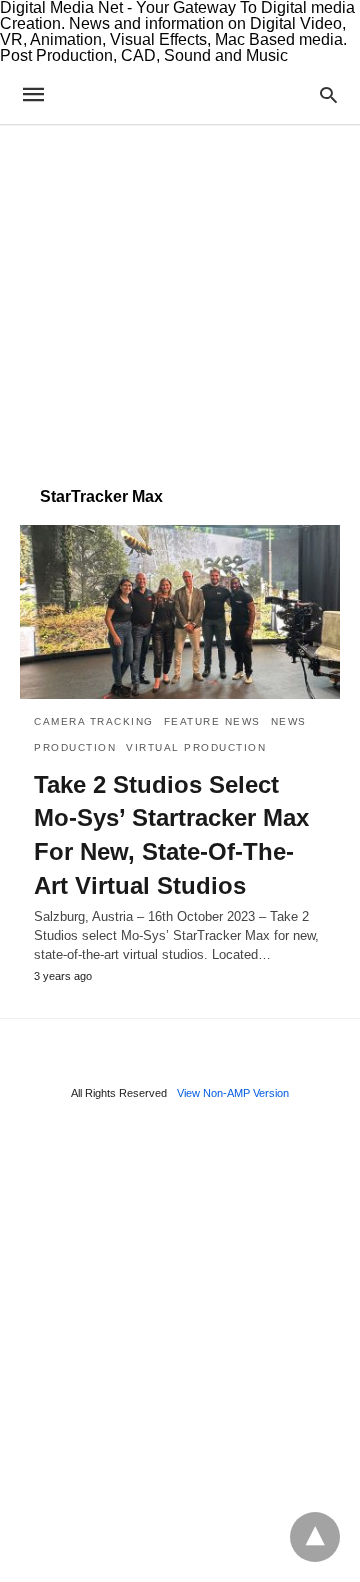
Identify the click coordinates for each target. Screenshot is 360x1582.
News (289, 721)
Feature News (212, 721)
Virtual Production (196, 747)
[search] (328, 94)
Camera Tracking (94, 721)
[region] (180, 296)
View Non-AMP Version (233, 1093)
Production (75, 747)
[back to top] (315, 1537)
